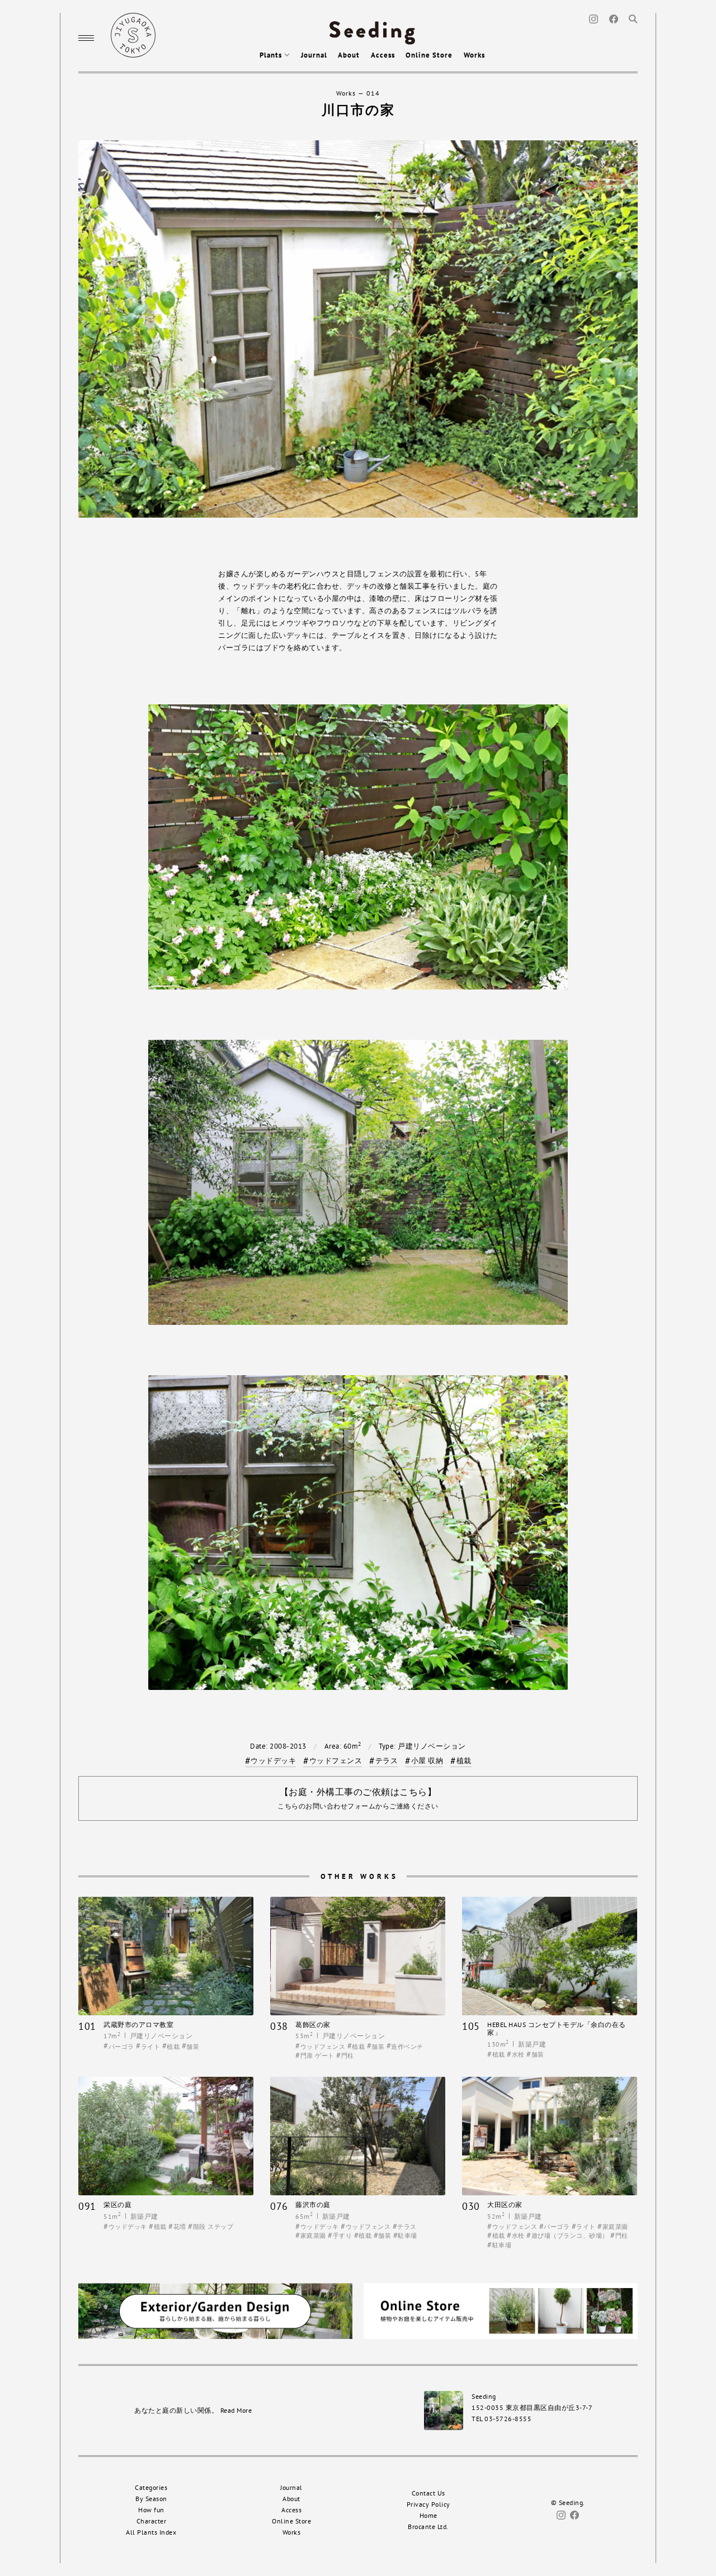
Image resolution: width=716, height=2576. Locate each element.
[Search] (633, 18)
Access (383, 55)
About (349, 55)
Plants (272, 55)
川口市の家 (358, 110)
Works (474, 55)
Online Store (429, 55)
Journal (314, 55)
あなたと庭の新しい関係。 (193, 2410)
